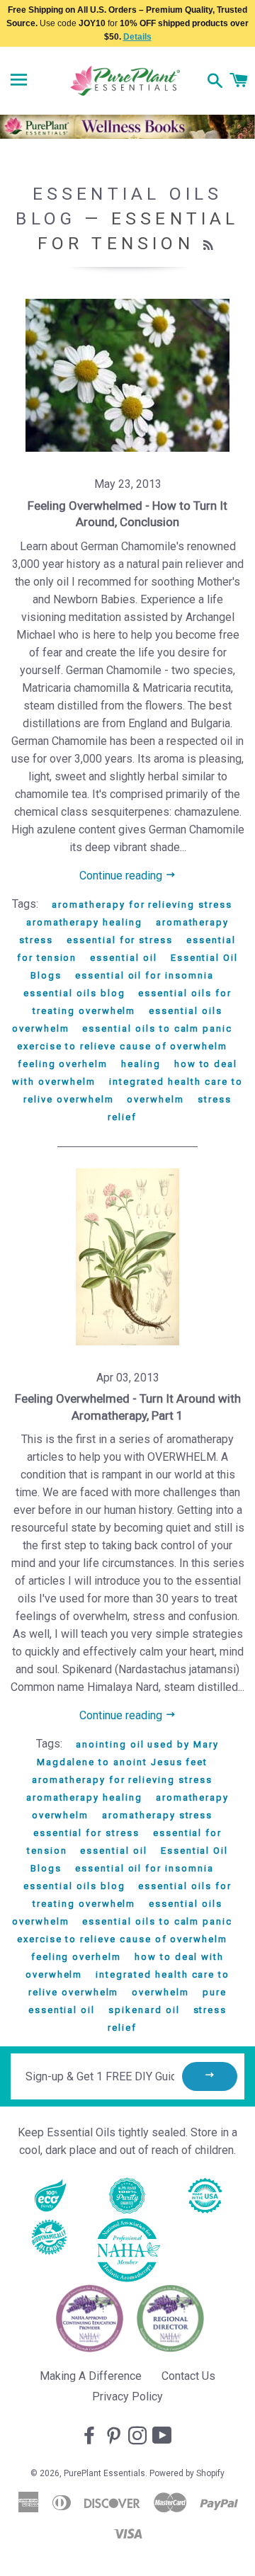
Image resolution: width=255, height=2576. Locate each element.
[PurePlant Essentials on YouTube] (164, 2437)
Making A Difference (91, 2376)
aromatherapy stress (157, 1815)
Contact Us (188, 2376)
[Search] (215, 82)
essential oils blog (74, 993)
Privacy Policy (127, 2397)
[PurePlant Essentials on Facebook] (91, 2437)
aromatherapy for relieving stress (142, 905)
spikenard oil (144, 2010)
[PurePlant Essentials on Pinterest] (115, 2437)
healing (141, 1064)
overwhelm (155, 1099)
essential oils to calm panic (157, 1028)
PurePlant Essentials (104, 2473)
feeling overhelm (63, 1064)
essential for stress (120, 940)
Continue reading (122, 876)
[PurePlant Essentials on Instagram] (139, 2437)
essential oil (123, 958)
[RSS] (210, 246)
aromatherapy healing (84, 922)
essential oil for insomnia (144, 975)
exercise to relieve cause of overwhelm (122, 1046)
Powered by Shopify (187, 2473)
